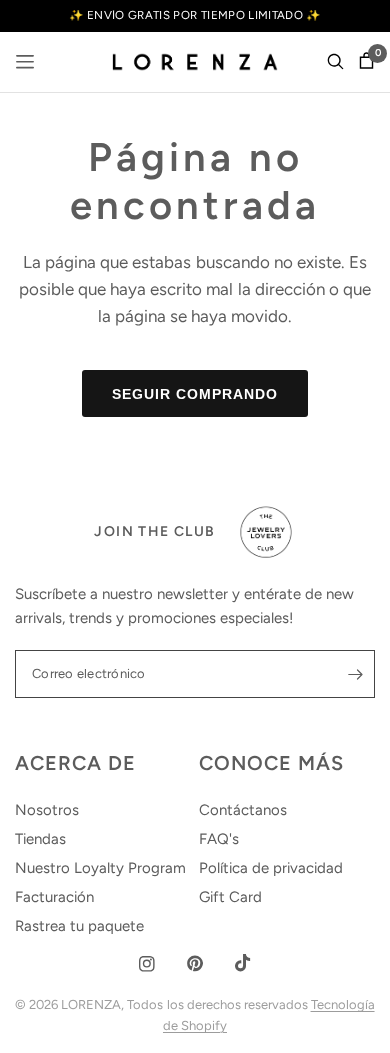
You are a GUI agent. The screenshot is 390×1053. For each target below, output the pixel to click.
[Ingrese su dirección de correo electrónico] (355, 674)
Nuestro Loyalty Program (100, 868)
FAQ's (219, 839)
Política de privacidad (271, 868)
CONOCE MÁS (271, 763)
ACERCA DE (75, 763)
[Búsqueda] (335, 62)
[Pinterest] (195, 963)
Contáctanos (243, 810)
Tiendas (40, 839)
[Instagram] (147, 964)
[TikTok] (243, 963)
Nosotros (47, 810)
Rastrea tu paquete (79, 926)
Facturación (54, 897)
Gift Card (230, 897)
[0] (363, 62)
